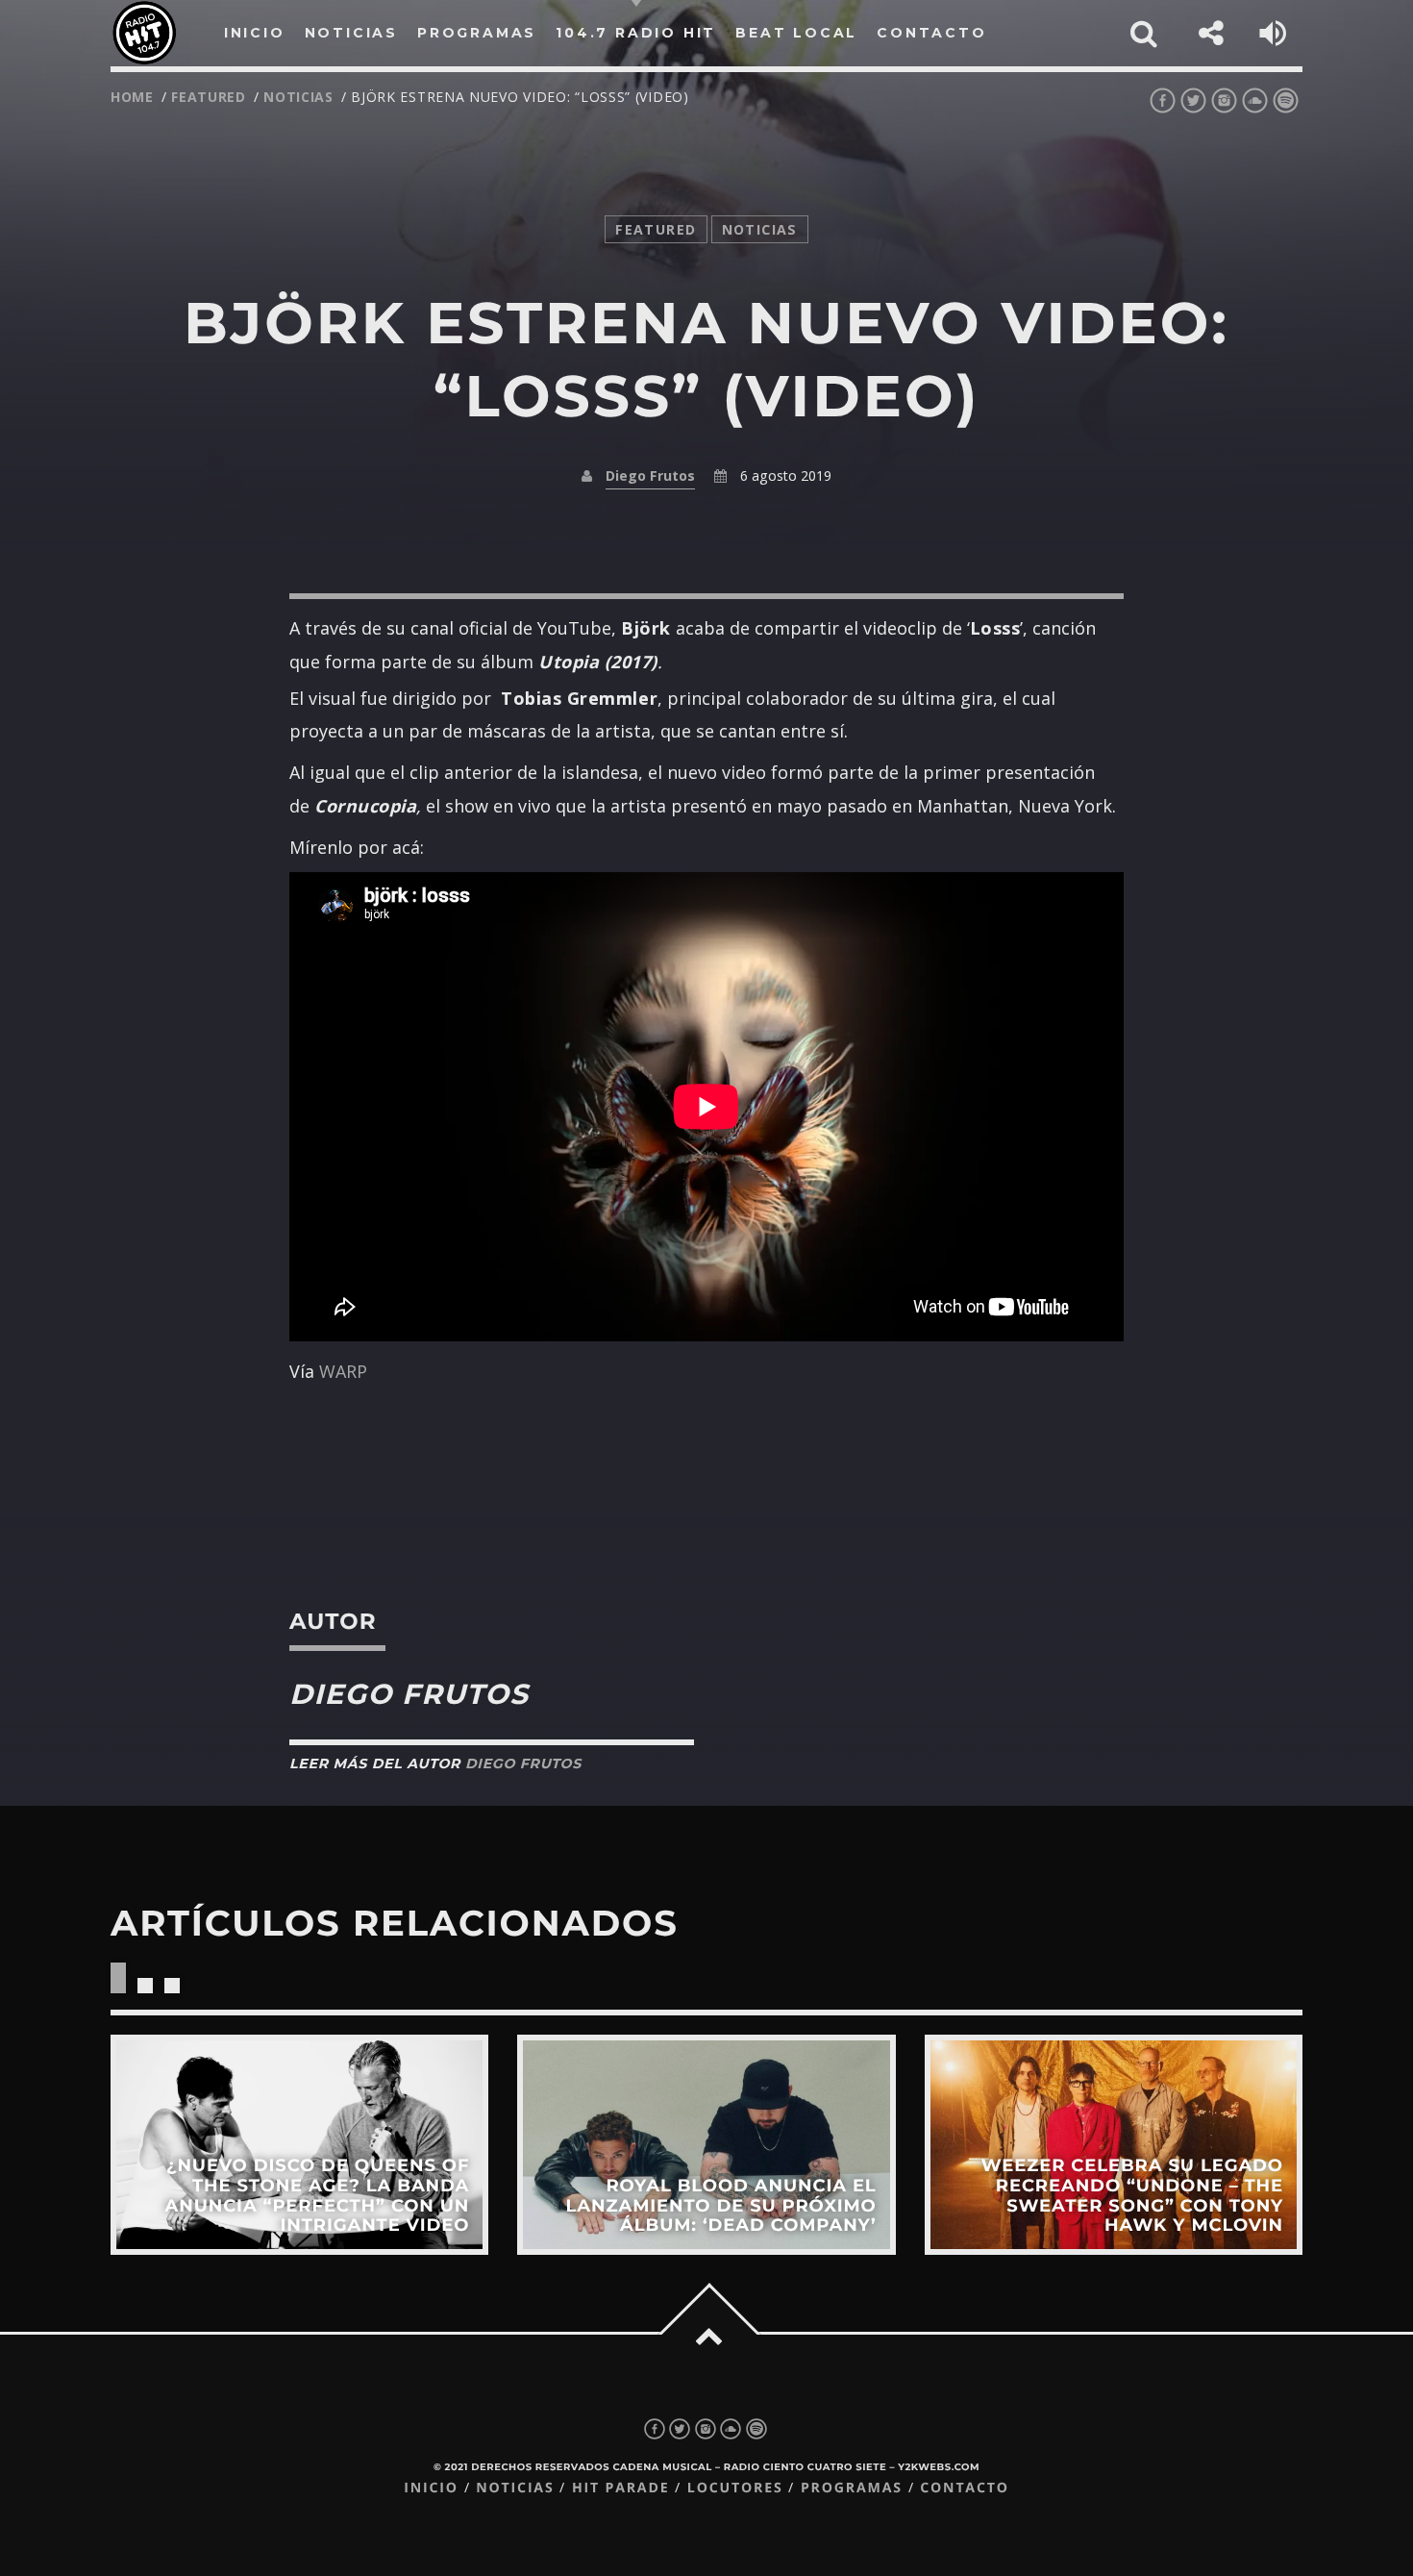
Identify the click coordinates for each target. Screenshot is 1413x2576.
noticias (298, 97)
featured (209, 97)
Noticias (515, 2488)
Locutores (735, 2488)
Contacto (965, 2488)
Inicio (431, 2488)
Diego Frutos (650, 475)
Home (132, 97)
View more (299, 2145)
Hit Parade (620, 2488)
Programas (852, 2488)
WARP (343, 1371)
